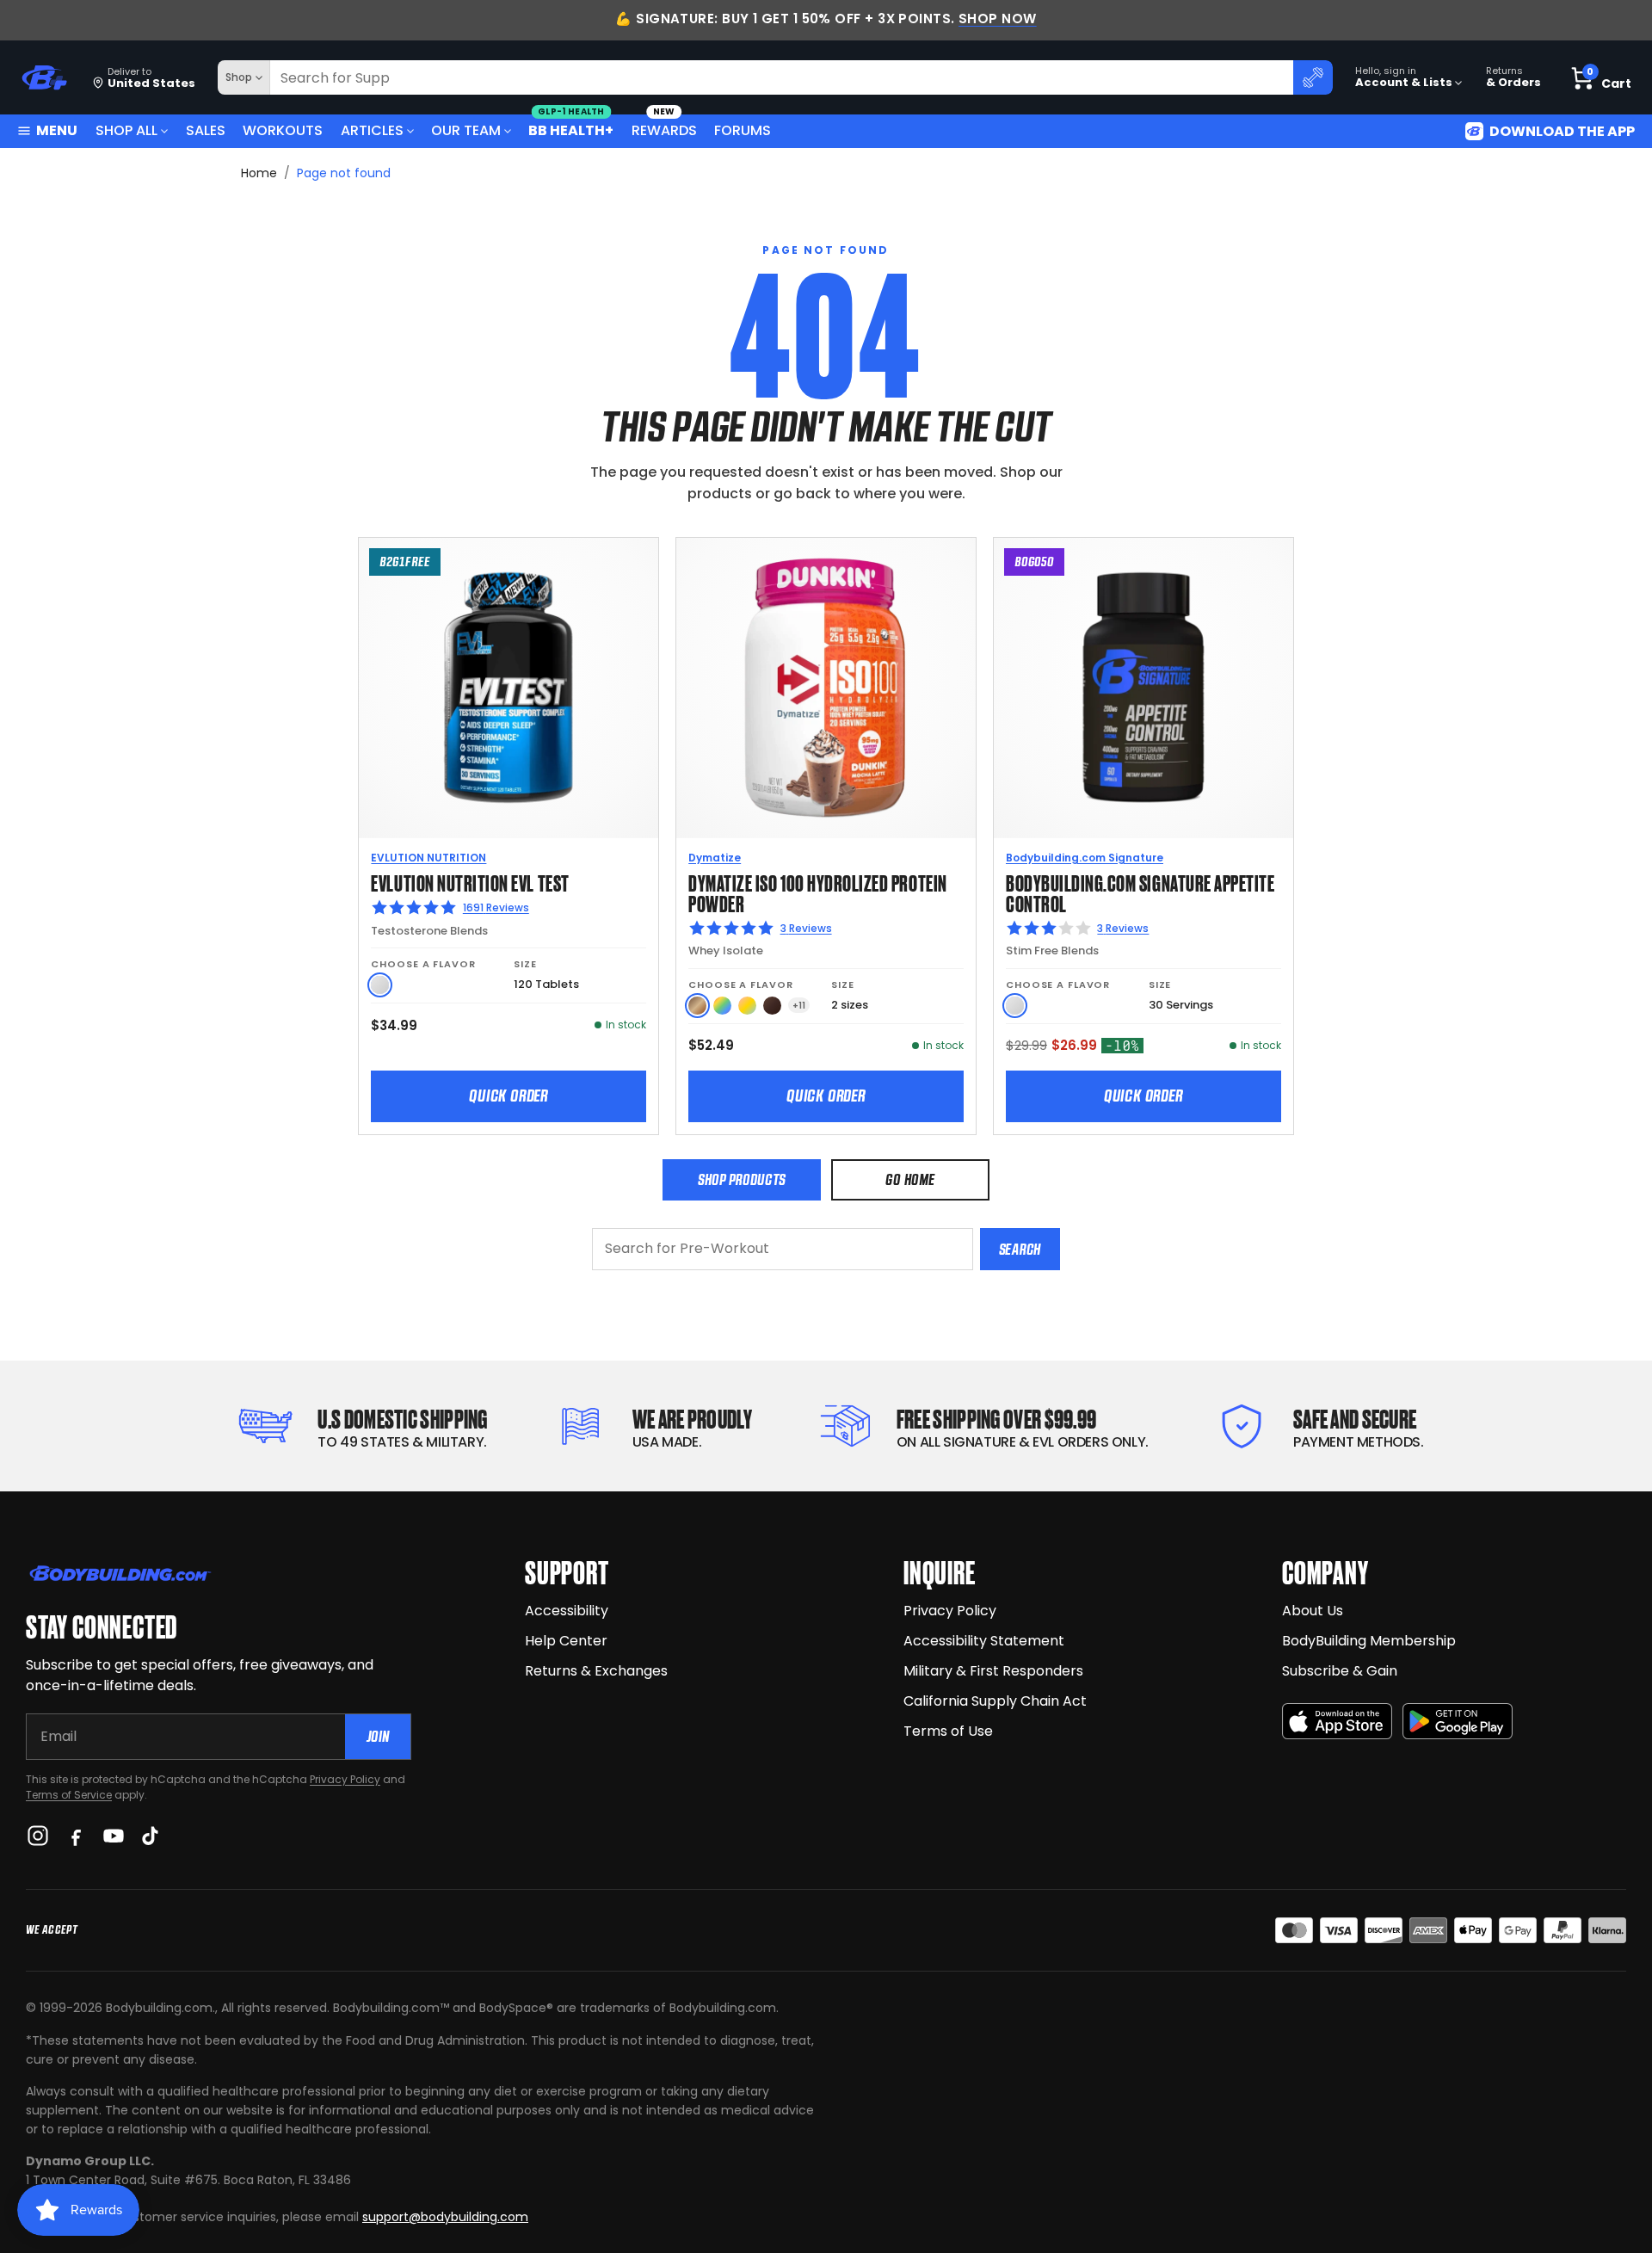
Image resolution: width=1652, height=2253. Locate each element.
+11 (799, 1006)
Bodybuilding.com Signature (1085, 858)
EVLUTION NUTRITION (428, 858)
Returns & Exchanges (596, 1671)
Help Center (566, 1641)
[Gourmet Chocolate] (772, 1006)
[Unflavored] (380, 985)
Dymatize (715, 858)
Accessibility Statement (984, 1641)
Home (259, 173)
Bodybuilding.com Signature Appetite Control (1140, 892)
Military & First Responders (993, 1671)
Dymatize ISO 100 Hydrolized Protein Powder (817, 892)
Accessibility (567, 1611)
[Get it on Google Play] (1458, 1722)
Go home (910, 1179)
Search (1020, 1249)
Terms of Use (948, 1731)
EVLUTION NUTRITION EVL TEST (470, 882)
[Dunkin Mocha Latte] (697, 1006)
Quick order (509, 1096)
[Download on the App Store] (1337, 1722)
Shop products (742, 1179)
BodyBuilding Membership (1369, 1641)
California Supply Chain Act (995, 1701)
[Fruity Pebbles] (722, 1006)
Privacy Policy (345, 1779)
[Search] (1313, 77)
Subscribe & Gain (1340, 1671)
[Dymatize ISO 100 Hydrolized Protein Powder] (826, 688)
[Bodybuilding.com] (44, 78)
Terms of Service (69, 1795)
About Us (1313, 1611)
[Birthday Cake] (747, 1006)
